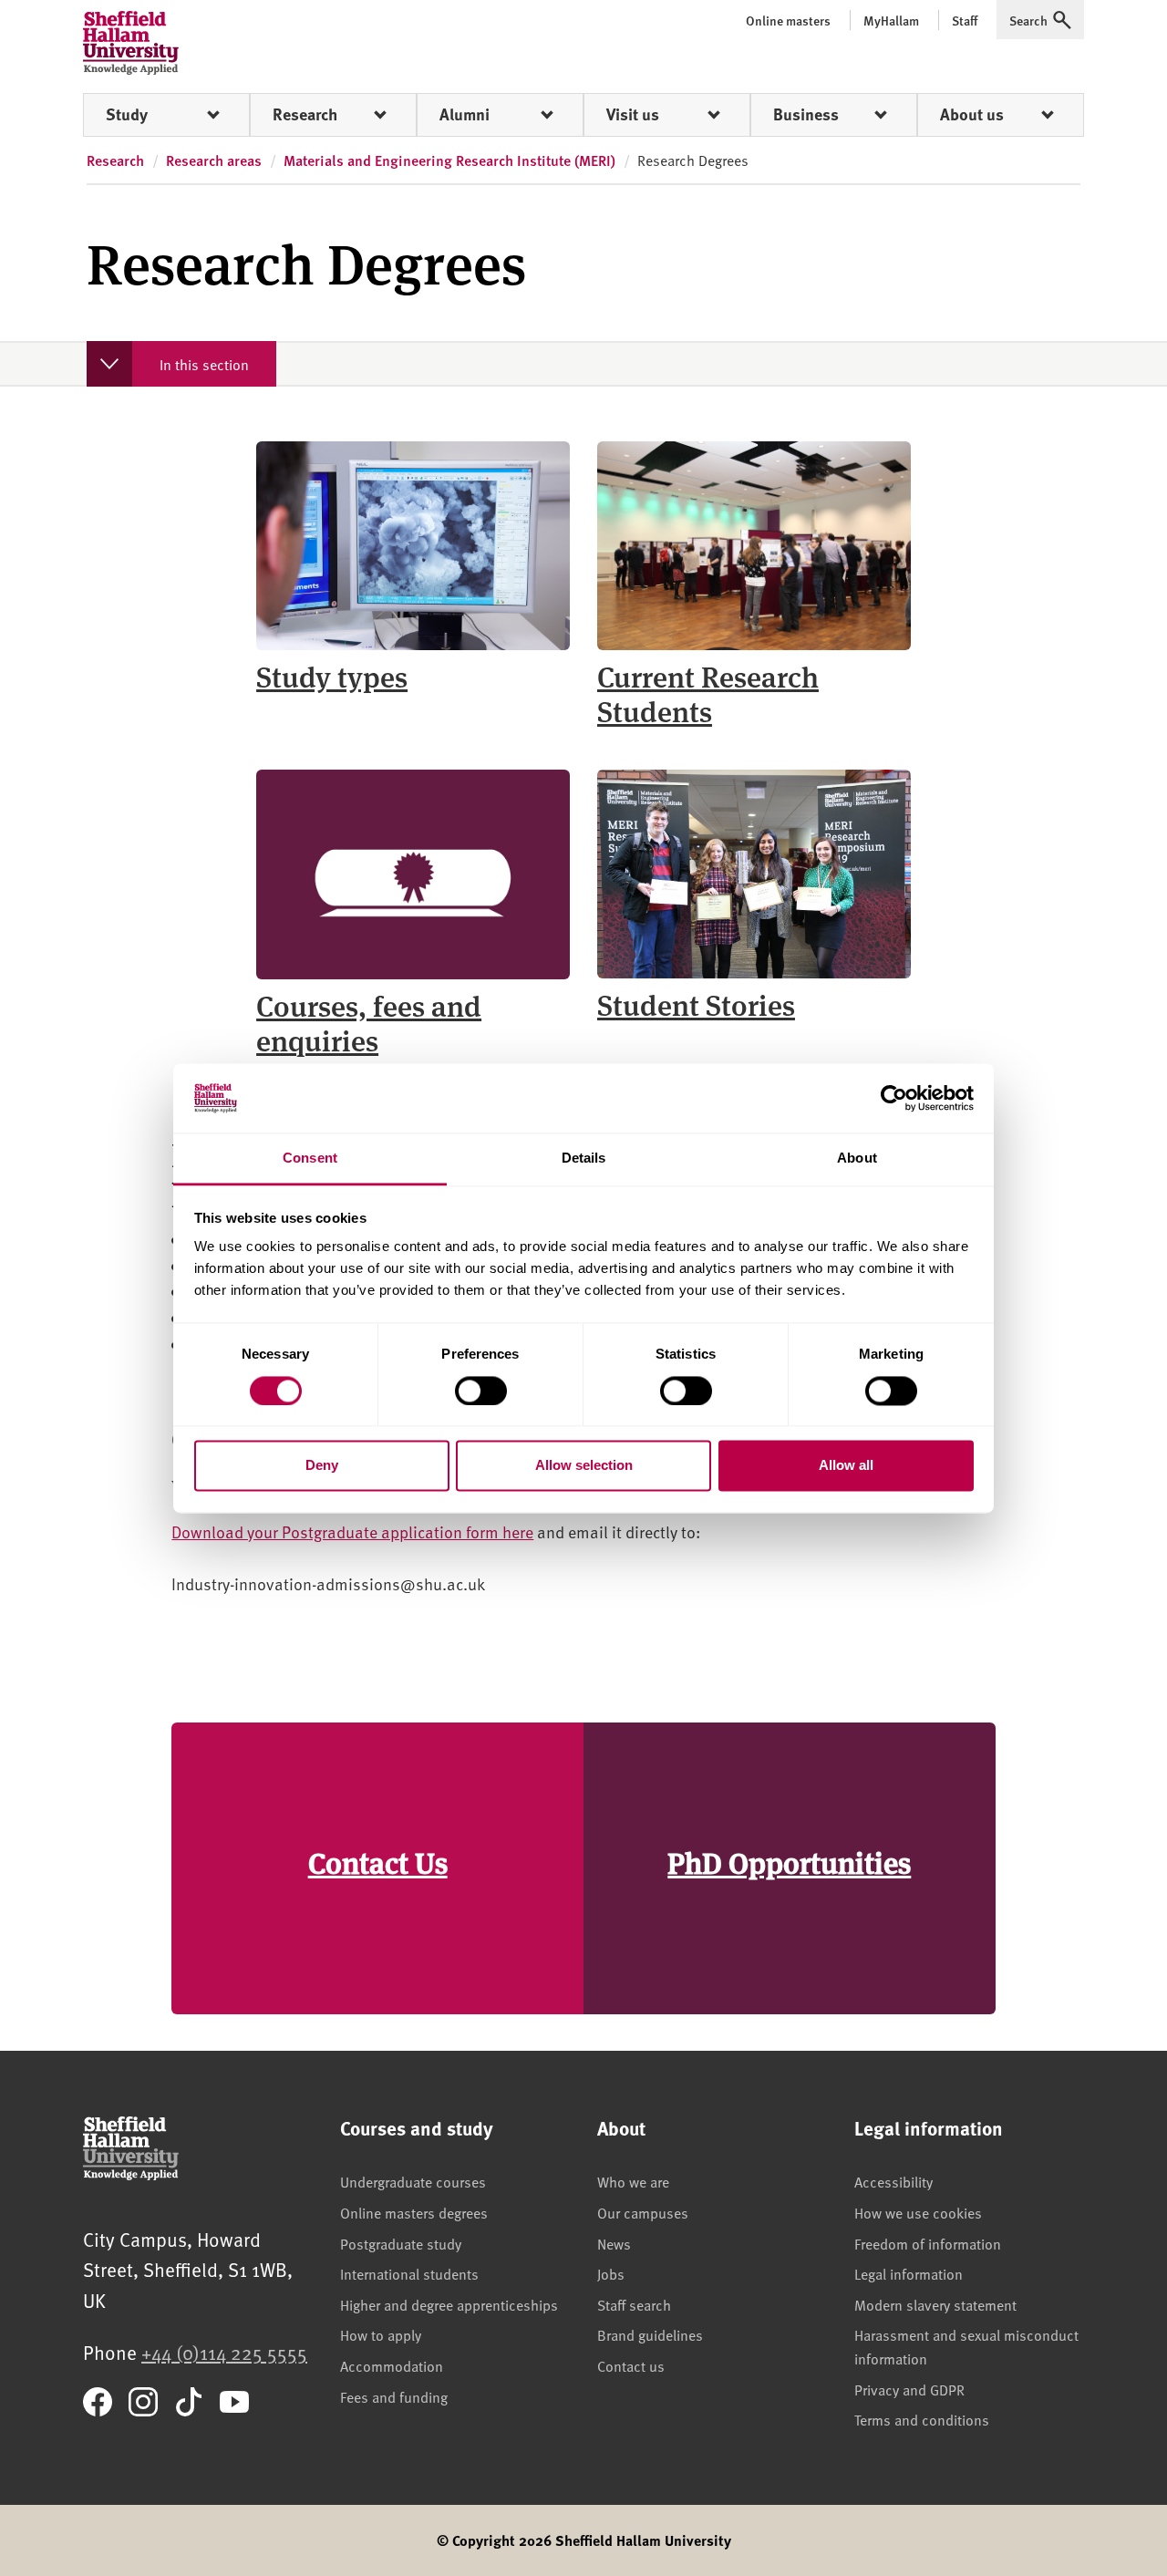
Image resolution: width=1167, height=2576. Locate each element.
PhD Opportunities (789, 1862)
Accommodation (392, 2365)
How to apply (381, 2334)
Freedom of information (928, 2243)
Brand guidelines (650, 2334)
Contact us (631, 2365)
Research (305, 114)
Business (806, 114)
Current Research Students (708, 693)
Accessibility (893, 2181)
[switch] (481, 1391)
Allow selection (584, 1466)
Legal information (909, 2273)
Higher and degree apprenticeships (449, 2304)
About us (972, 114)
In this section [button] (204, 364)
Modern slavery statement (935, 2304)
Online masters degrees (414, 2212)
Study (127, 114)
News (614, 2243)
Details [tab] (584, 1159)
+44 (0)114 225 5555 (224, 2352)
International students (409, 2273)
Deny (322, 1466)
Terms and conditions (922, 2419)
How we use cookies (918, 2212)
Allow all (846, 1466)
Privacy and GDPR (909, 2389)
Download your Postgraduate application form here (352, 1531)
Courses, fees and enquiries (369, 1022)
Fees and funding (394, 2396)
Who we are (633, 2181)
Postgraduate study (401, 2243)
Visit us (633, 114)
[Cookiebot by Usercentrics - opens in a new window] (894, 1098)
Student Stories (696, 1004)
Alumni (465, 114)
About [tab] (857, 1159)
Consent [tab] (310, 1159)
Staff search (634, 2304)
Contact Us (378, 1862)
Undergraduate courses (413, 2181)
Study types (332, 676)
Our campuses (643, 2212)
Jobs (611, 2273)
